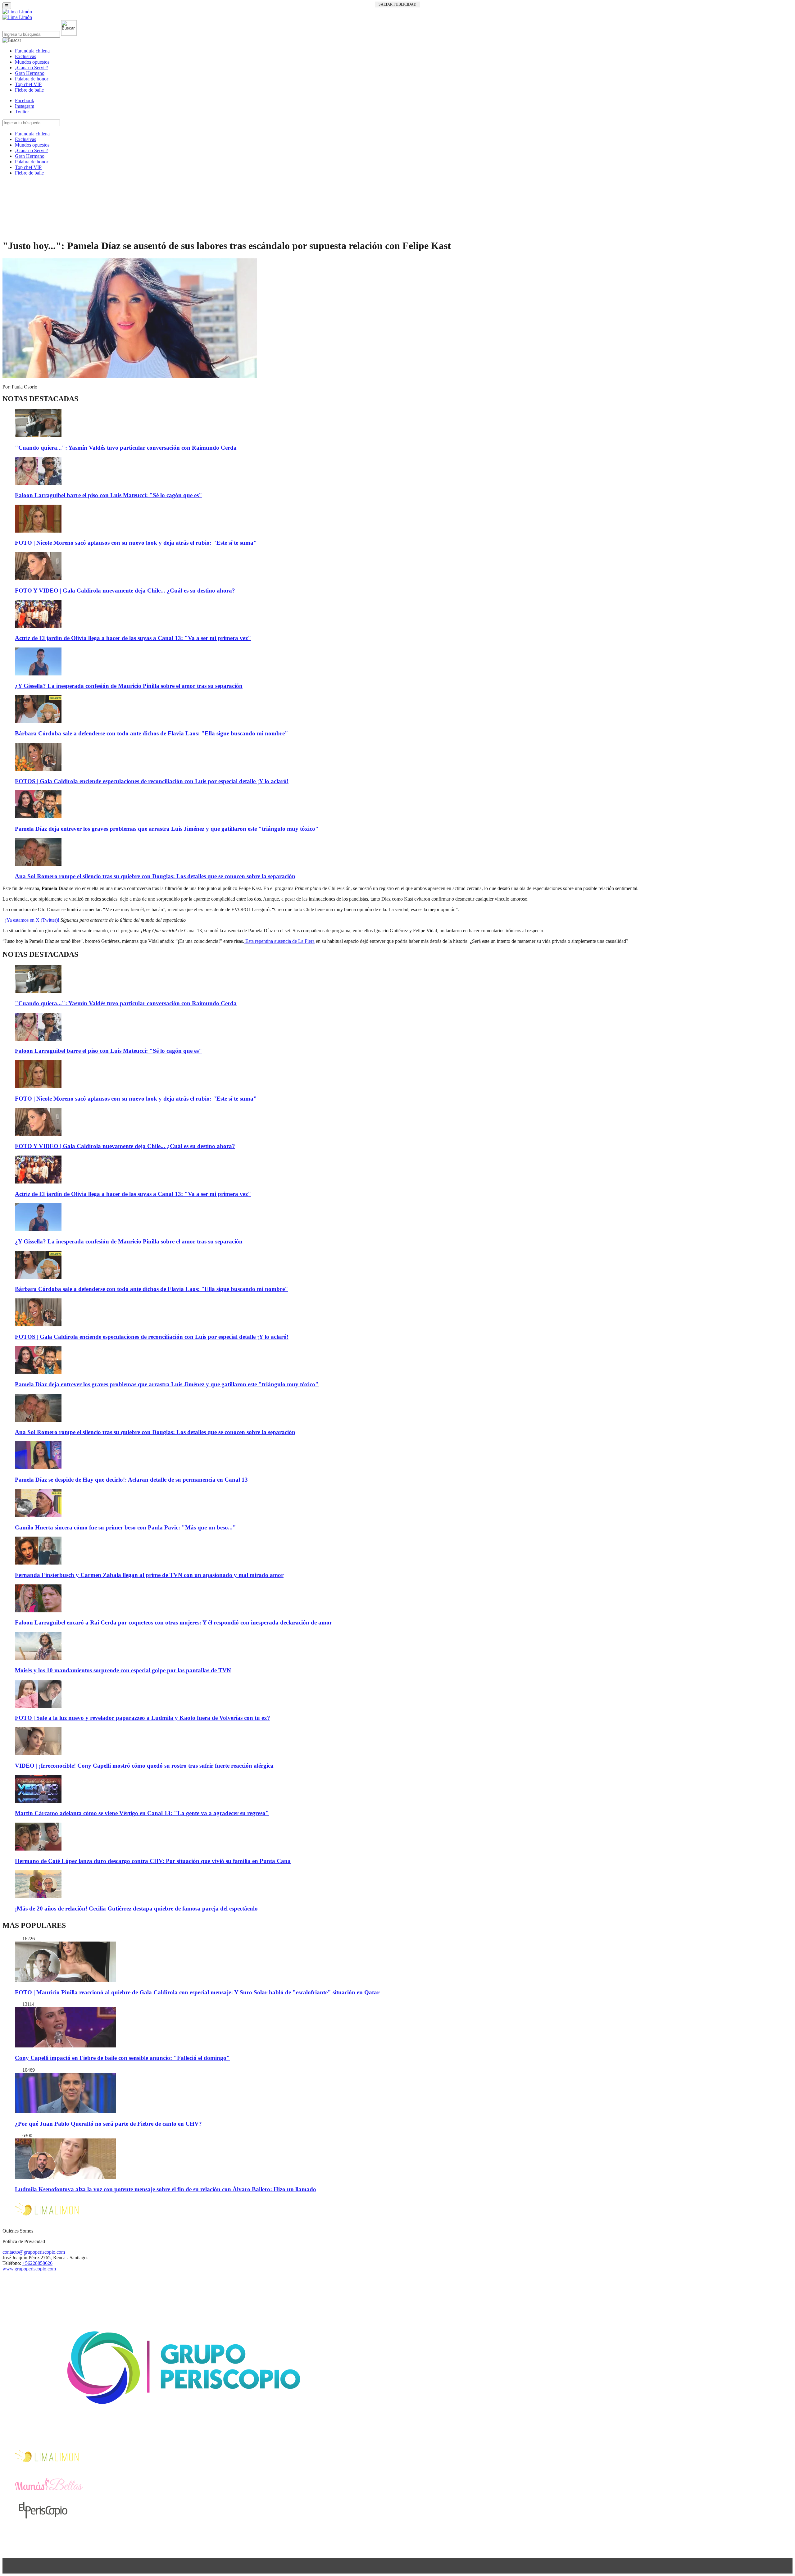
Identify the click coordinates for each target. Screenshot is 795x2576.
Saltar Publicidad (397, 4)
